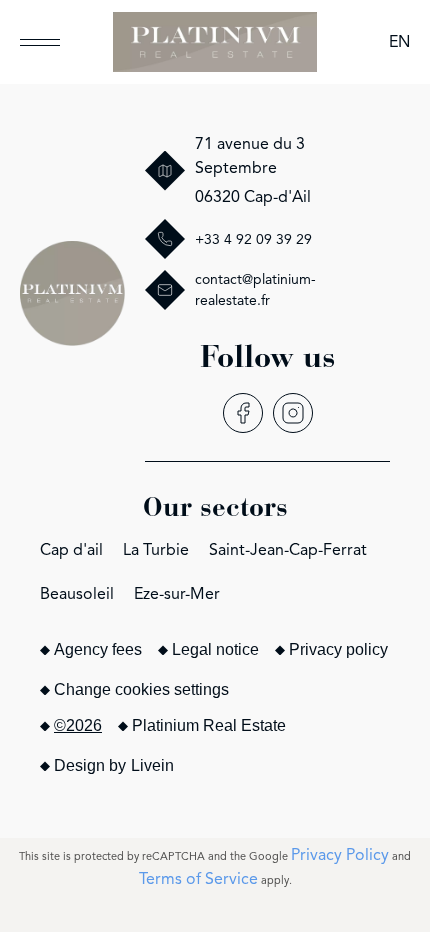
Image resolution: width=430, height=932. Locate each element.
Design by (114, 765)
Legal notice (215, 649)
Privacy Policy (340, 855)
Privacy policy (338, 649)
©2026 (78, 725)
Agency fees (98, 649)
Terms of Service (198, 879)
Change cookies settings (141, 689)
